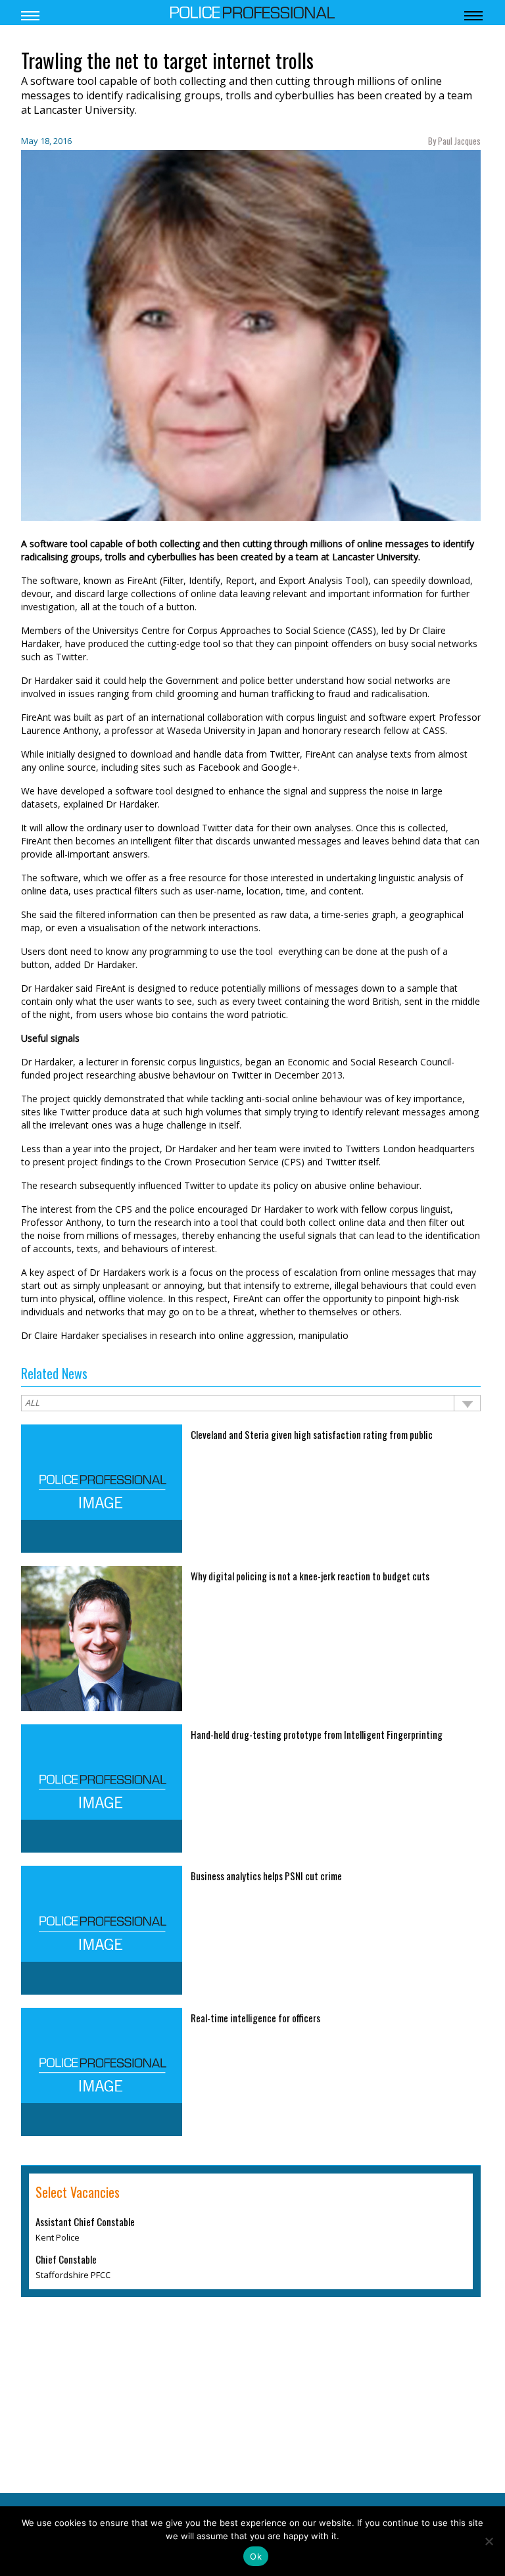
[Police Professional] (252, 11)
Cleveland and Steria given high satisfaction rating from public (312, 1434)
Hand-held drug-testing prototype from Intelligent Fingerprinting (317, 1734)
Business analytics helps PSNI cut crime (266, 1876)
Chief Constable (66, 2259)
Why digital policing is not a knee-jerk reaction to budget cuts (310, 1576)
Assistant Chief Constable (85, 2222)
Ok (256, 2556)
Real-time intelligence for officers (255, 2018)
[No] (489, 2541)
